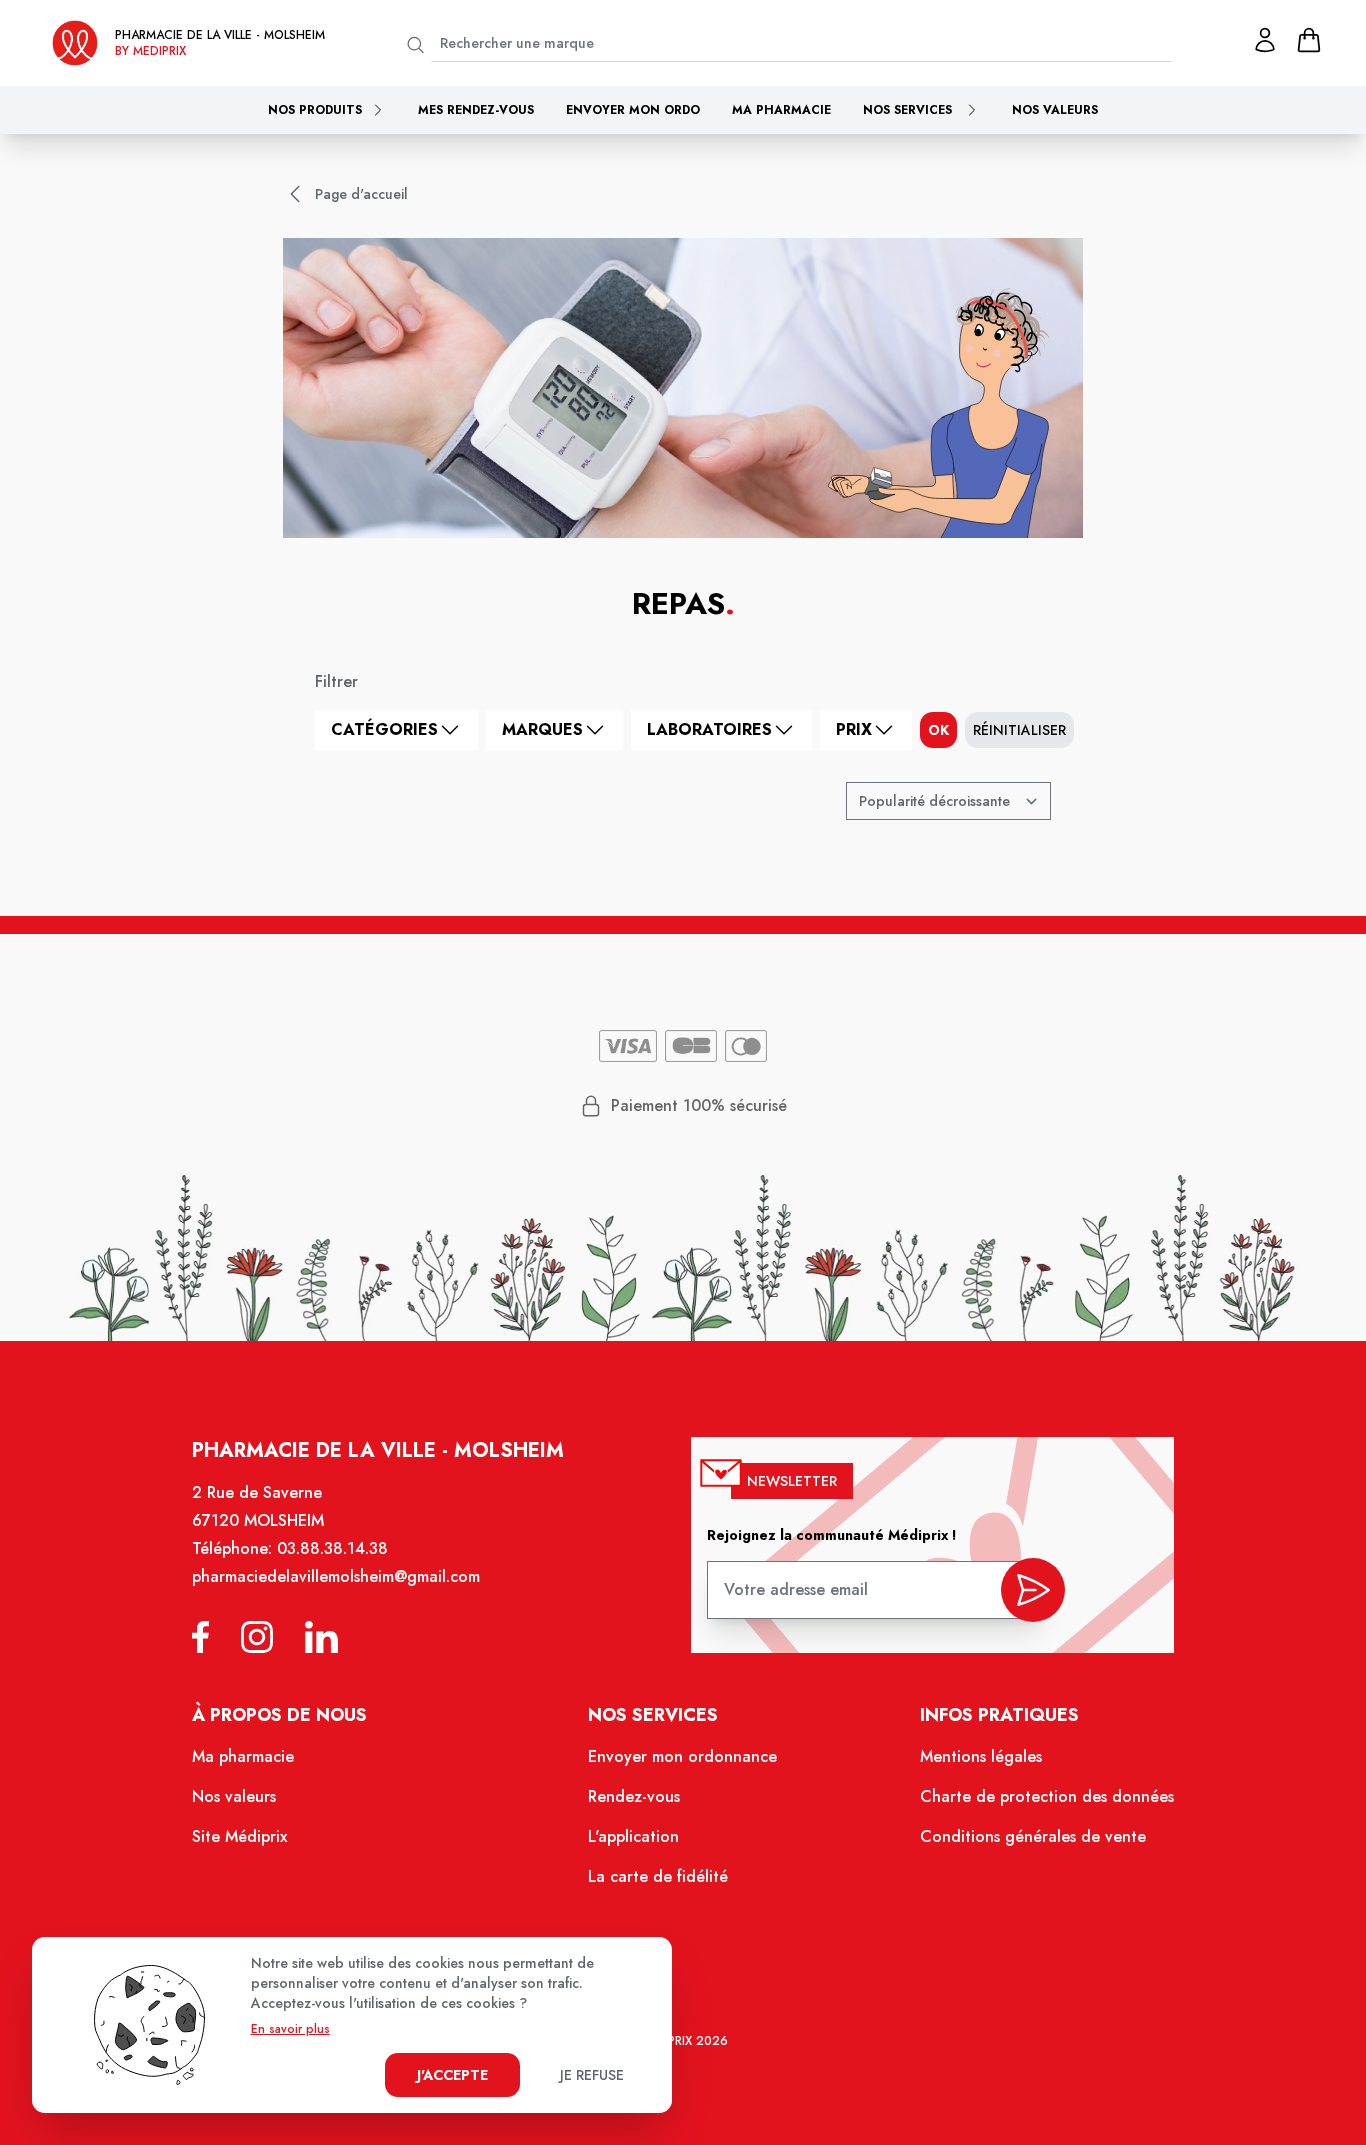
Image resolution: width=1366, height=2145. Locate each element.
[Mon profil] (1265, 40)
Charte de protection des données (1047, 1796)
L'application (633, 1836)
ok (938, 730)
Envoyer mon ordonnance (682, 1756)
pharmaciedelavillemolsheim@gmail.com (336, 1576)
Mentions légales (981, 1756)
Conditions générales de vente (1033, 1836)
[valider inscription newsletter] (1033, 1590)
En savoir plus (290, 2029)
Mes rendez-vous (476, 110)
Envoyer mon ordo (633, 110)
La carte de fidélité (658, 1876)
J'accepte (452, 2075)
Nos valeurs (1055, 110)
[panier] (1309, 40)
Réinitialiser (1019, 730)
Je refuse (592, 2075)
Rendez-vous (634, 1796)
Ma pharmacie (781, 110)
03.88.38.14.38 (332, 1548)
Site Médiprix (239, 1836)
